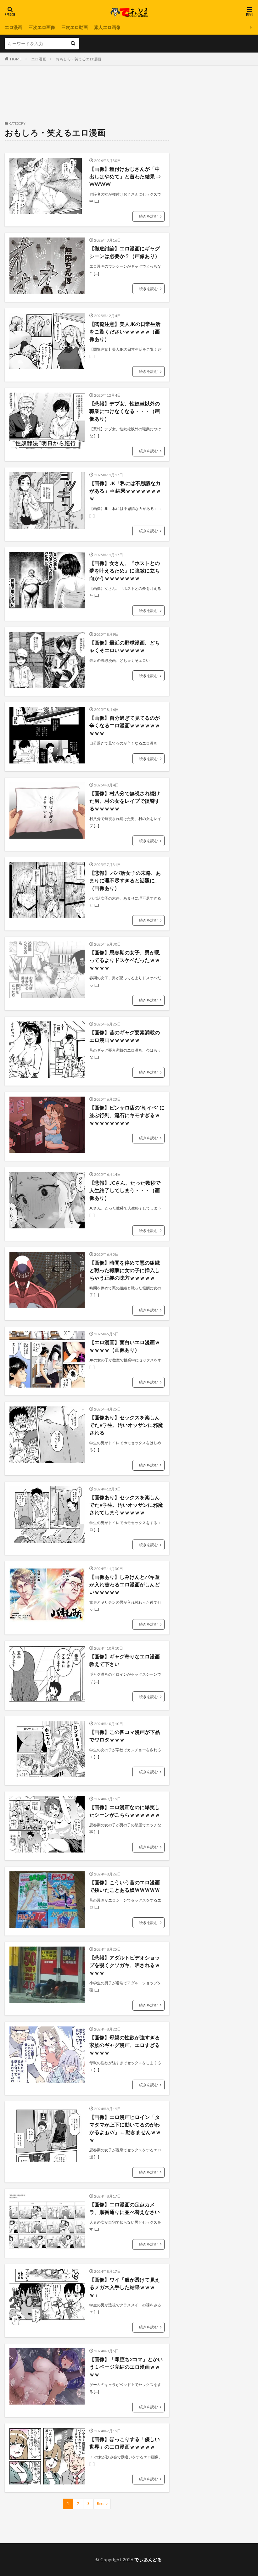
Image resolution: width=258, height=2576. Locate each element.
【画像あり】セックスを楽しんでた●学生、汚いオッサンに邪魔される (126, 1425)
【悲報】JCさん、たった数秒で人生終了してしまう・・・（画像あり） (125, 1190)
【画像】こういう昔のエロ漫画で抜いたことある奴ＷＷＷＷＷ (125, 1886)
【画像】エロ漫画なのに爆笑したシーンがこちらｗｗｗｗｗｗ (125, 1811)
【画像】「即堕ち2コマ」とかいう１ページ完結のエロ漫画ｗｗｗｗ (126, 2367)
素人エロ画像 (107, 27)
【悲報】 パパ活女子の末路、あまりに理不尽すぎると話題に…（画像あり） (125, 880)
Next (101, 2504)
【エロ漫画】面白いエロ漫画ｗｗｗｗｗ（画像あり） (125, 1346)
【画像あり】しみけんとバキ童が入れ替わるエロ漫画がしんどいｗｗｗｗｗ (125, 1584)
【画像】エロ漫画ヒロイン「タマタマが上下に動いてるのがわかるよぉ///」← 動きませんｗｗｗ (125, 2128)
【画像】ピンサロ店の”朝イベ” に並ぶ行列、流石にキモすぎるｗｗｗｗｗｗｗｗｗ (127, 1115)
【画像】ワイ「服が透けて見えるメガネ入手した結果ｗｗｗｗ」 (125, 2287)
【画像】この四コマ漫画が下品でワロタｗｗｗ (125, 1736)
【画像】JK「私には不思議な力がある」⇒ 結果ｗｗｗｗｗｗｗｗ (125, 491)
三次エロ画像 (42, 27)
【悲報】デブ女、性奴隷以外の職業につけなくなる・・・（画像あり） (125, 411)
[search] (73, 44)
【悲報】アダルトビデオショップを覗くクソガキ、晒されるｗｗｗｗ (125, 1965)
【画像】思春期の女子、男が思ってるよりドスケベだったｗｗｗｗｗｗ (125, 960)
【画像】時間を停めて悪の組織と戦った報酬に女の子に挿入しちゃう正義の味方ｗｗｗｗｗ (125, 1270)
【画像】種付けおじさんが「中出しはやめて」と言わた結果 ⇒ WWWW (125, 176)
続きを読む (149, 216)
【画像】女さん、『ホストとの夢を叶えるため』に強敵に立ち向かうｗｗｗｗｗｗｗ (125, 570)
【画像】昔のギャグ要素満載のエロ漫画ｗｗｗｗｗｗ (125, 1036)
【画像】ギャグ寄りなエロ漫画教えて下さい (125, 1660)
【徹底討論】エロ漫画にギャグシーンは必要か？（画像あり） (125, 252)
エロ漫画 (14, 27)
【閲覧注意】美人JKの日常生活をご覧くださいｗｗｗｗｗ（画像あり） (125, 331)
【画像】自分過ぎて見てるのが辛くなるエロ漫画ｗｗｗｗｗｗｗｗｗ (125, 725)
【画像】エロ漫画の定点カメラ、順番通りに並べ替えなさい (125, 2208)
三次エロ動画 (75, 27)
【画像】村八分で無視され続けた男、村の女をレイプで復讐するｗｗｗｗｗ (125, 801)
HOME (16, 59)
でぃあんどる (148, 2559)
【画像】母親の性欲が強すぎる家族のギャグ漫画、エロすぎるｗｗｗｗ (125, 2045)
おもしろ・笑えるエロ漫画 (78, 59)
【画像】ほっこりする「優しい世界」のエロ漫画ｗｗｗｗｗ (125, 2443)
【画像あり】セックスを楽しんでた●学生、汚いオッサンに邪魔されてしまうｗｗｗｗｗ (126, 1505)
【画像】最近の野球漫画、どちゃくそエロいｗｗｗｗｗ (125, 646)
